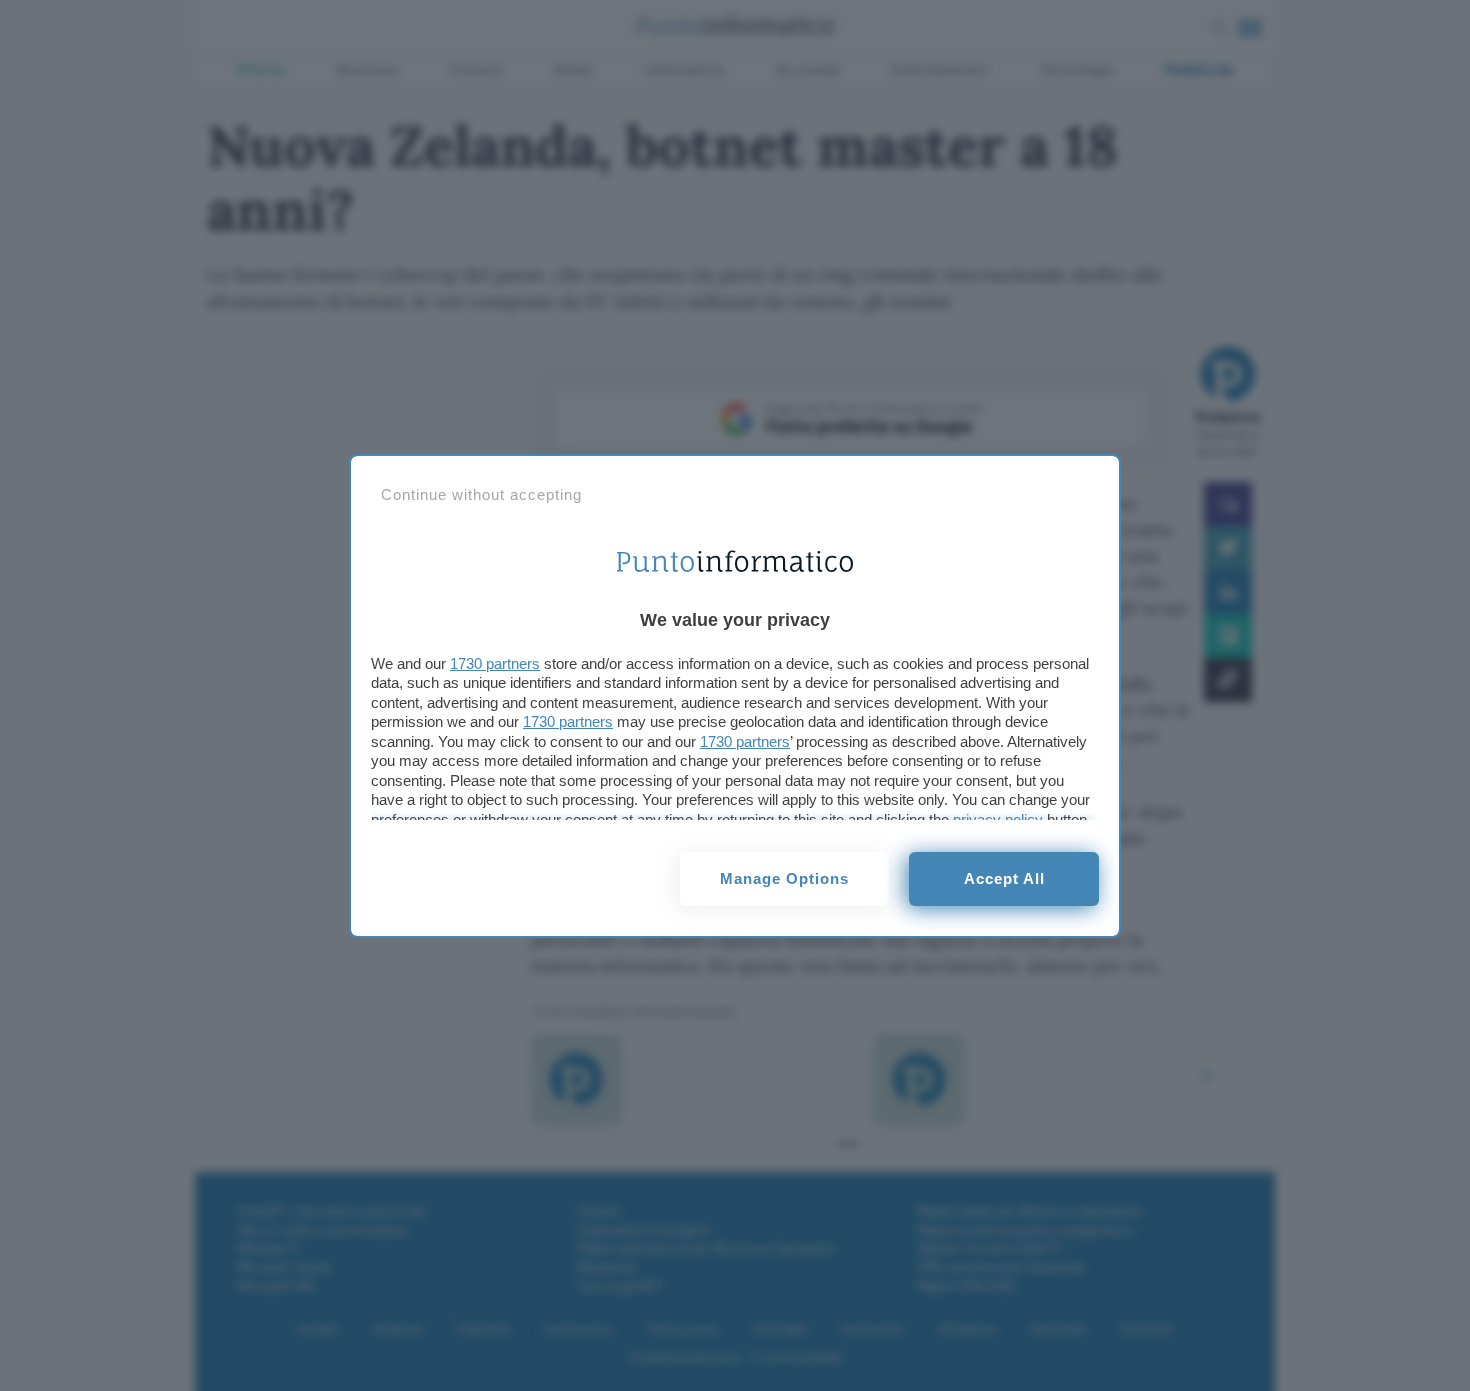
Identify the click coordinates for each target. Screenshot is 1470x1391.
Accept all (1004, 878)
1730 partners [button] (495, 663)
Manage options (784, 878)
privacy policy (998, 819)
